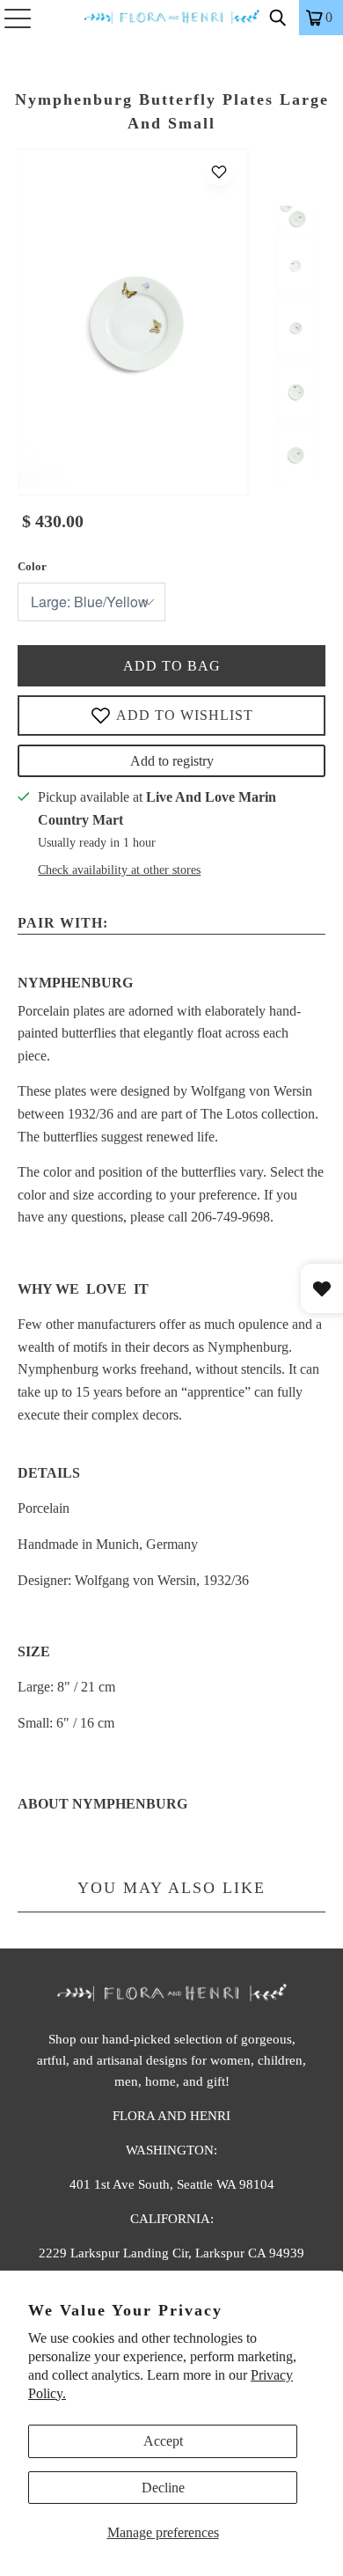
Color (32, 566)
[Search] (278, 18)
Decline (163, 2488)
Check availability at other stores (119, 870)
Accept (163, 2441)
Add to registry (172, 761)
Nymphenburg (75, 983)
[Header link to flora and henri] (172, 18)
